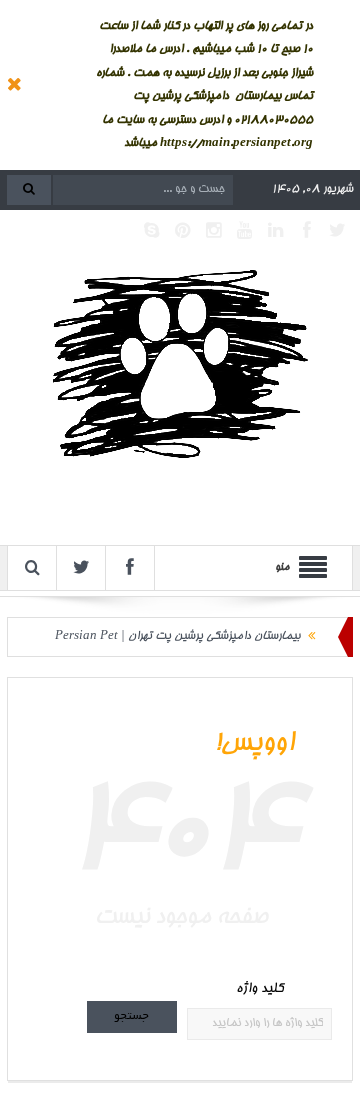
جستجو (131, 1016)
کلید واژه (259, 989)
